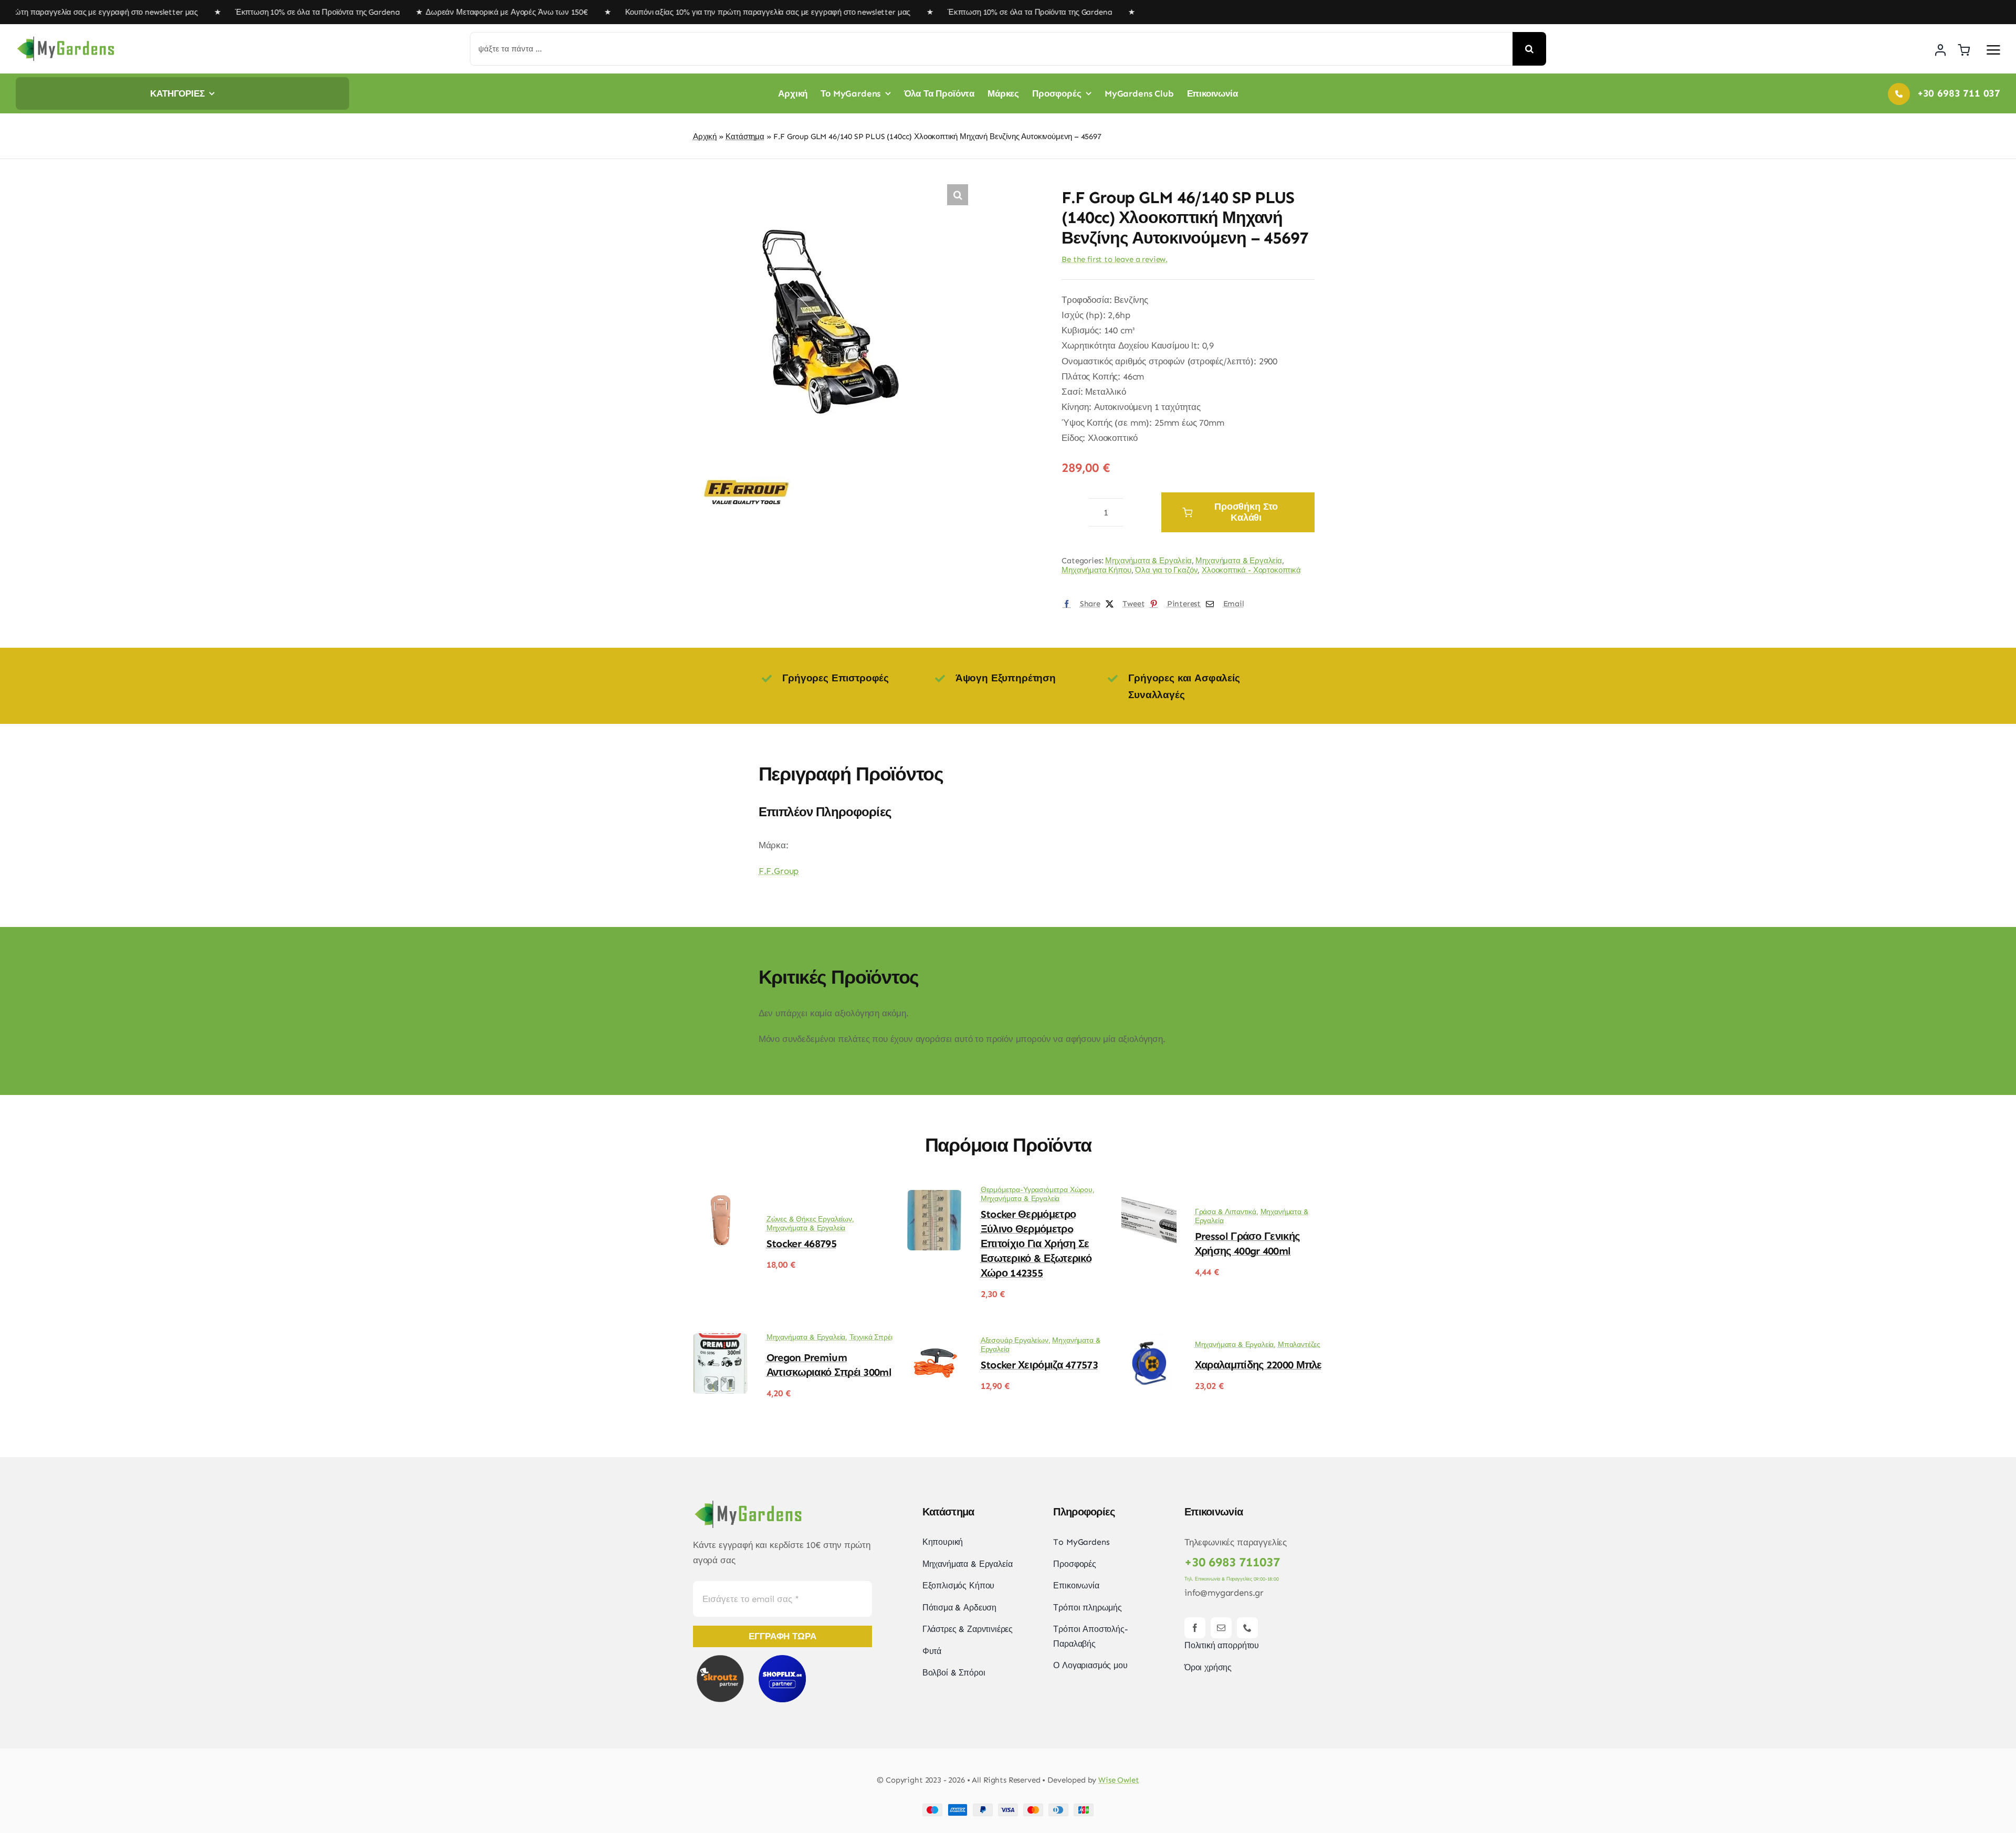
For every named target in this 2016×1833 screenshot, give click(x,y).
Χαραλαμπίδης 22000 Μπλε (1258, 1365)
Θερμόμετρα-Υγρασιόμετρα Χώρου (1037, 1190)
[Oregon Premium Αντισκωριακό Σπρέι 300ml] (721, 1341)
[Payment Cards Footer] (1008, 1808)
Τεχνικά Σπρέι (871, 1337)
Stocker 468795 (801, 1244)
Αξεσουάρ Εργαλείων (1015, 1340)
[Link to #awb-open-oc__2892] (1993, 50)
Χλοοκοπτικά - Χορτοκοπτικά (1251, 570)
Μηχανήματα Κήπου (1096, 570)
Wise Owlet (1119, 1780)
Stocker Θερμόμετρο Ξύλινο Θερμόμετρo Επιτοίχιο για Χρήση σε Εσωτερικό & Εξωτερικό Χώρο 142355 (1036, 1244)
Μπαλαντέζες (1299, 1345)
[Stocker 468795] (721, 1197)
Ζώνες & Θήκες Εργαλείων (809, 1219)
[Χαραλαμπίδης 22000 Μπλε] (1149, 1341)
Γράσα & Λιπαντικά (1226, 1212)
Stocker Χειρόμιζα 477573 (1039, 1365)
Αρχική (705, 136)
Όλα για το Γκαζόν (1166, 570)
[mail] (1221, 1628)
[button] (958, 195)
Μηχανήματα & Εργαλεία (1148, 561)
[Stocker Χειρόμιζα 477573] (935, 1341)
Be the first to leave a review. (1115, 259)
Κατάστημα (745, 136)
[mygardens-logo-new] (66, 39)
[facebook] (1195, 1628)
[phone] (1247, 1628)
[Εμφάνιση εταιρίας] (745, 467)
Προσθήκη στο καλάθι (1246, 512)
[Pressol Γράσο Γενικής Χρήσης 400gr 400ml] (1149, 1197)
